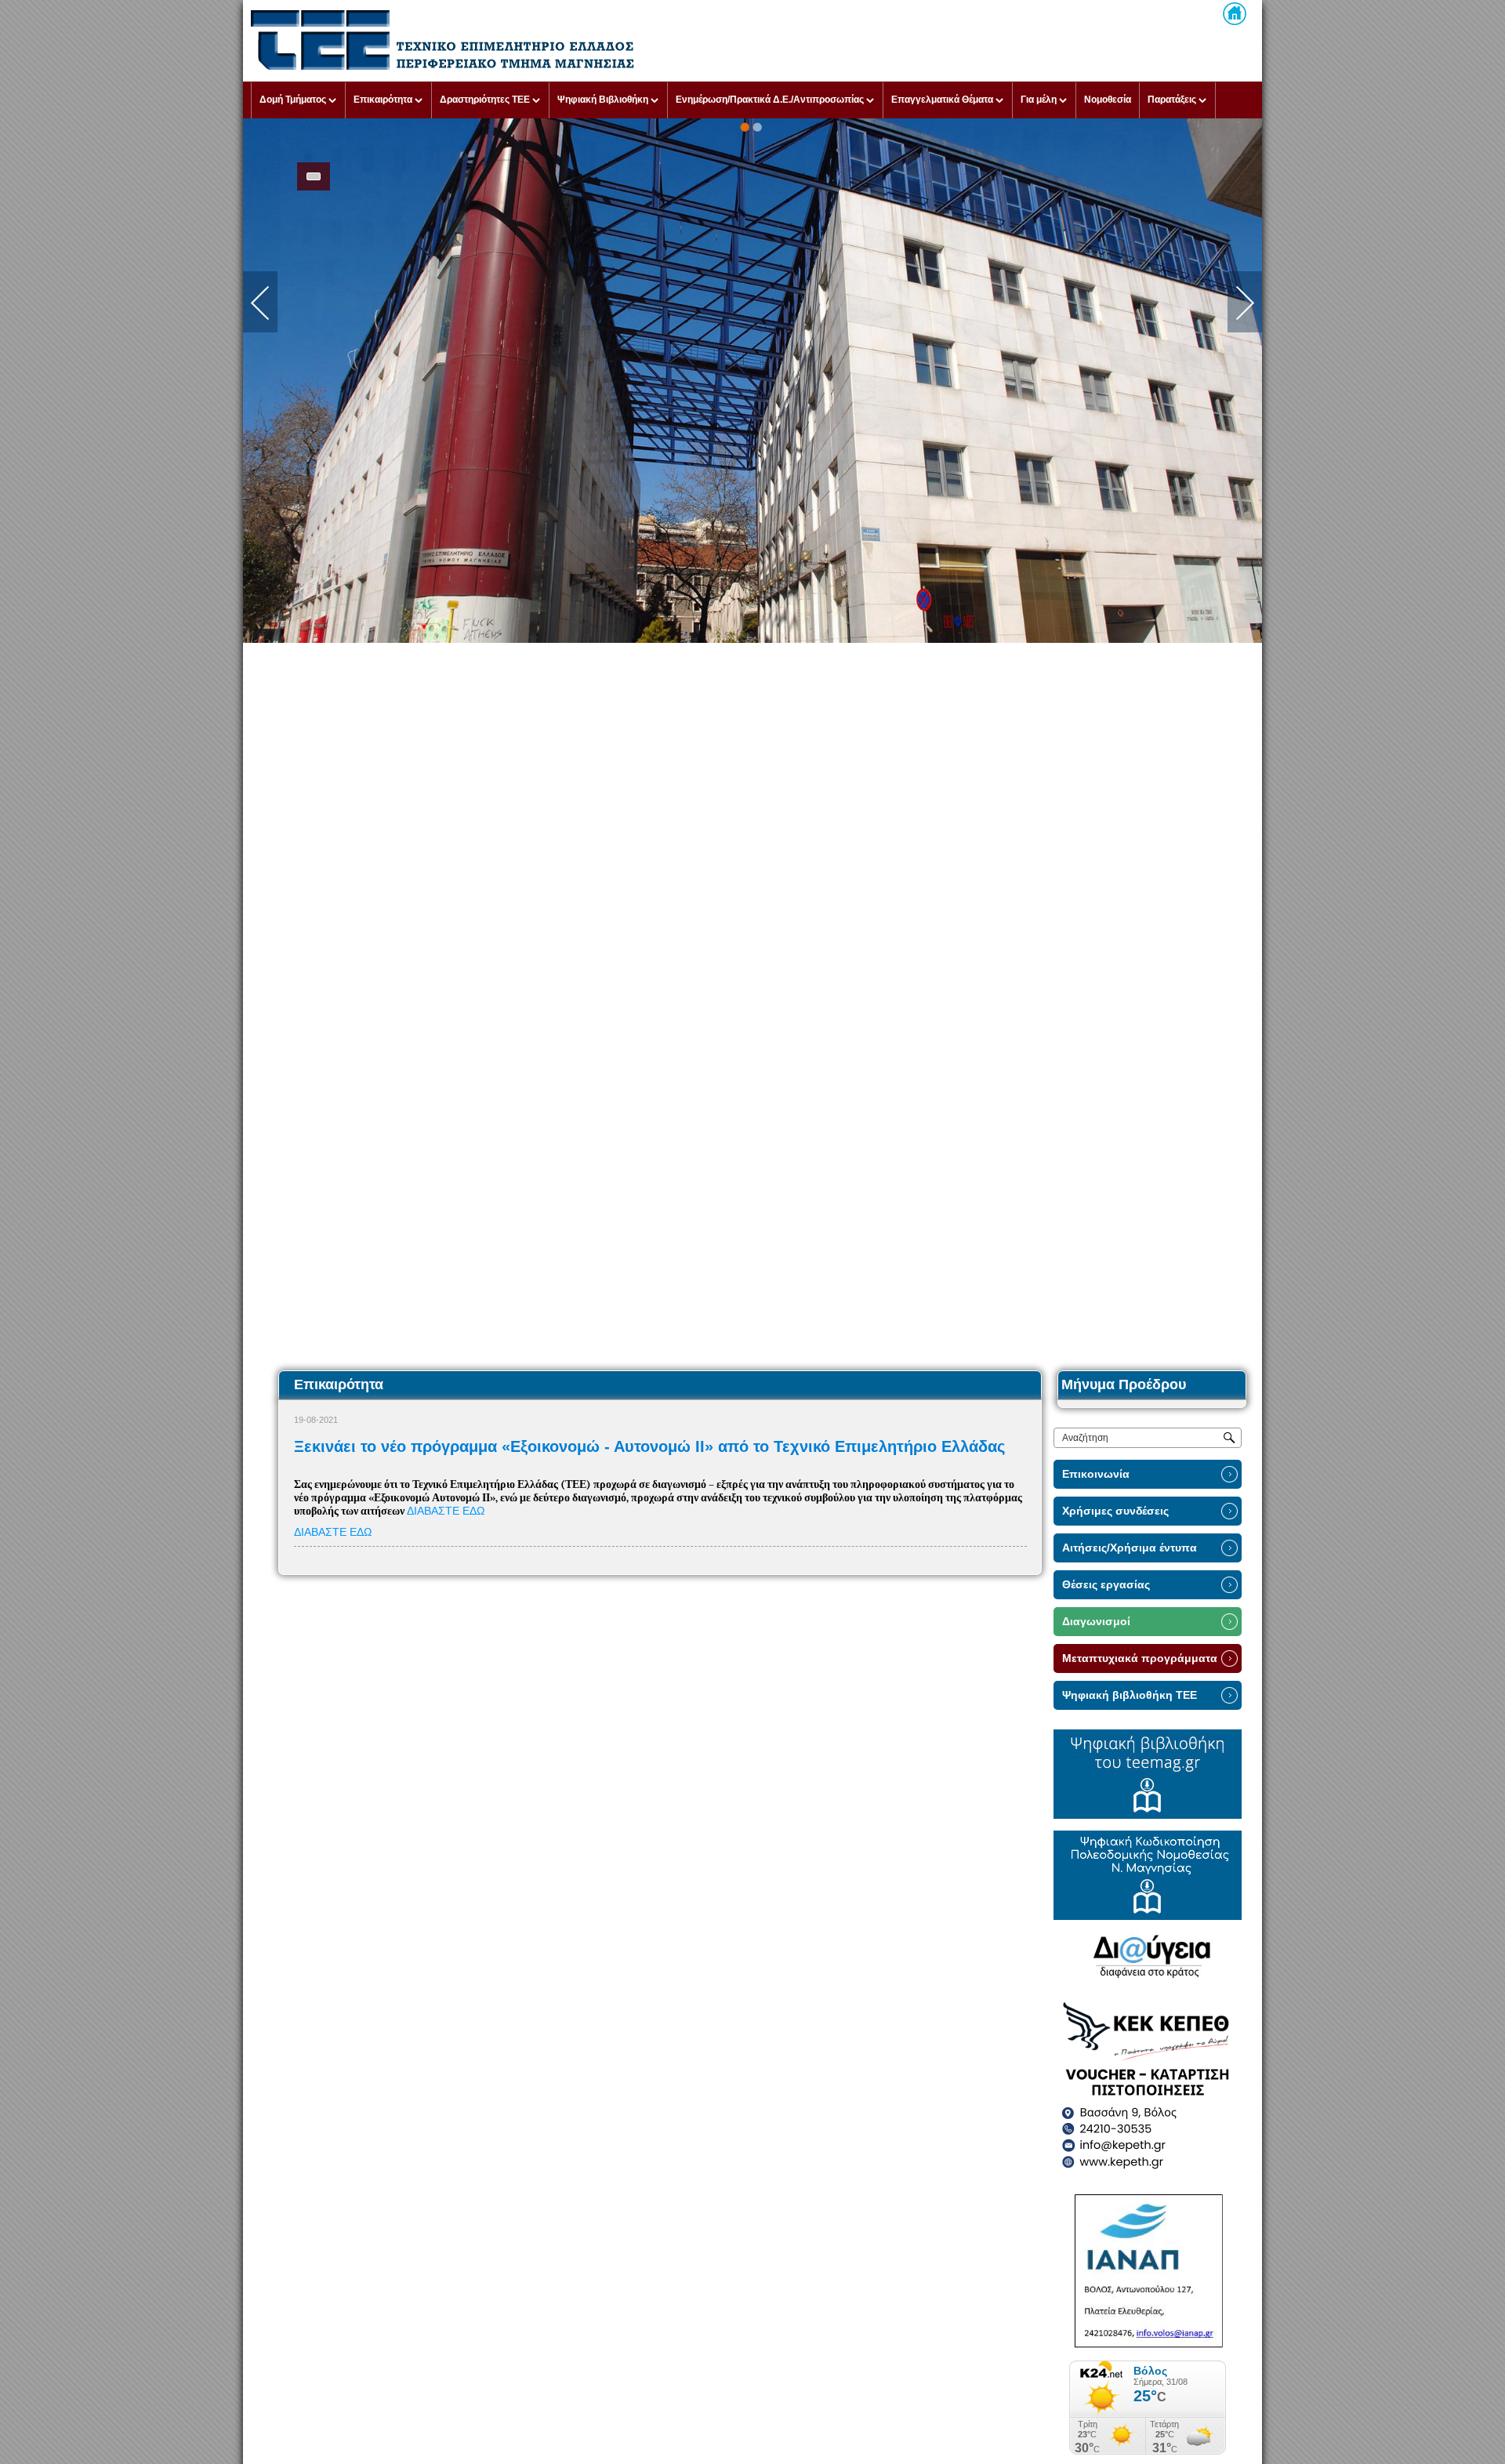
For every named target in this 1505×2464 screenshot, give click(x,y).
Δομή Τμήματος (293, 100)
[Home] (1235, 14)
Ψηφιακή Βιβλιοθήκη (603, 100)
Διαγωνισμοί (1096, 1622)
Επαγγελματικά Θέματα (942, 100)
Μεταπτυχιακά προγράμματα (1140, 1658)
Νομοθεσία (1108, 100)
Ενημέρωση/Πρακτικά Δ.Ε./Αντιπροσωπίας (770, 100)
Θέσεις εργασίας (1106, 1585)
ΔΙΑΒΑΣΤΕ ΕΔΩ (446, 1511)
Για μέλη (1039, 100)
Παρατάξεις (1172, 100)
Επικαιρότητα (383, 100)
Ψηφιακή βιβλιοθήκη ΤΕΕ (1130, 1695)
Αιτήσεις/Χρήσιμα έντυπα (1130, 1548)
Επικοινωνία (1096, 1474)
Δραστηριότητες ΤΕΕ (485, 100)
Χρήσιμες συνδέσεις (1115, 1511)
